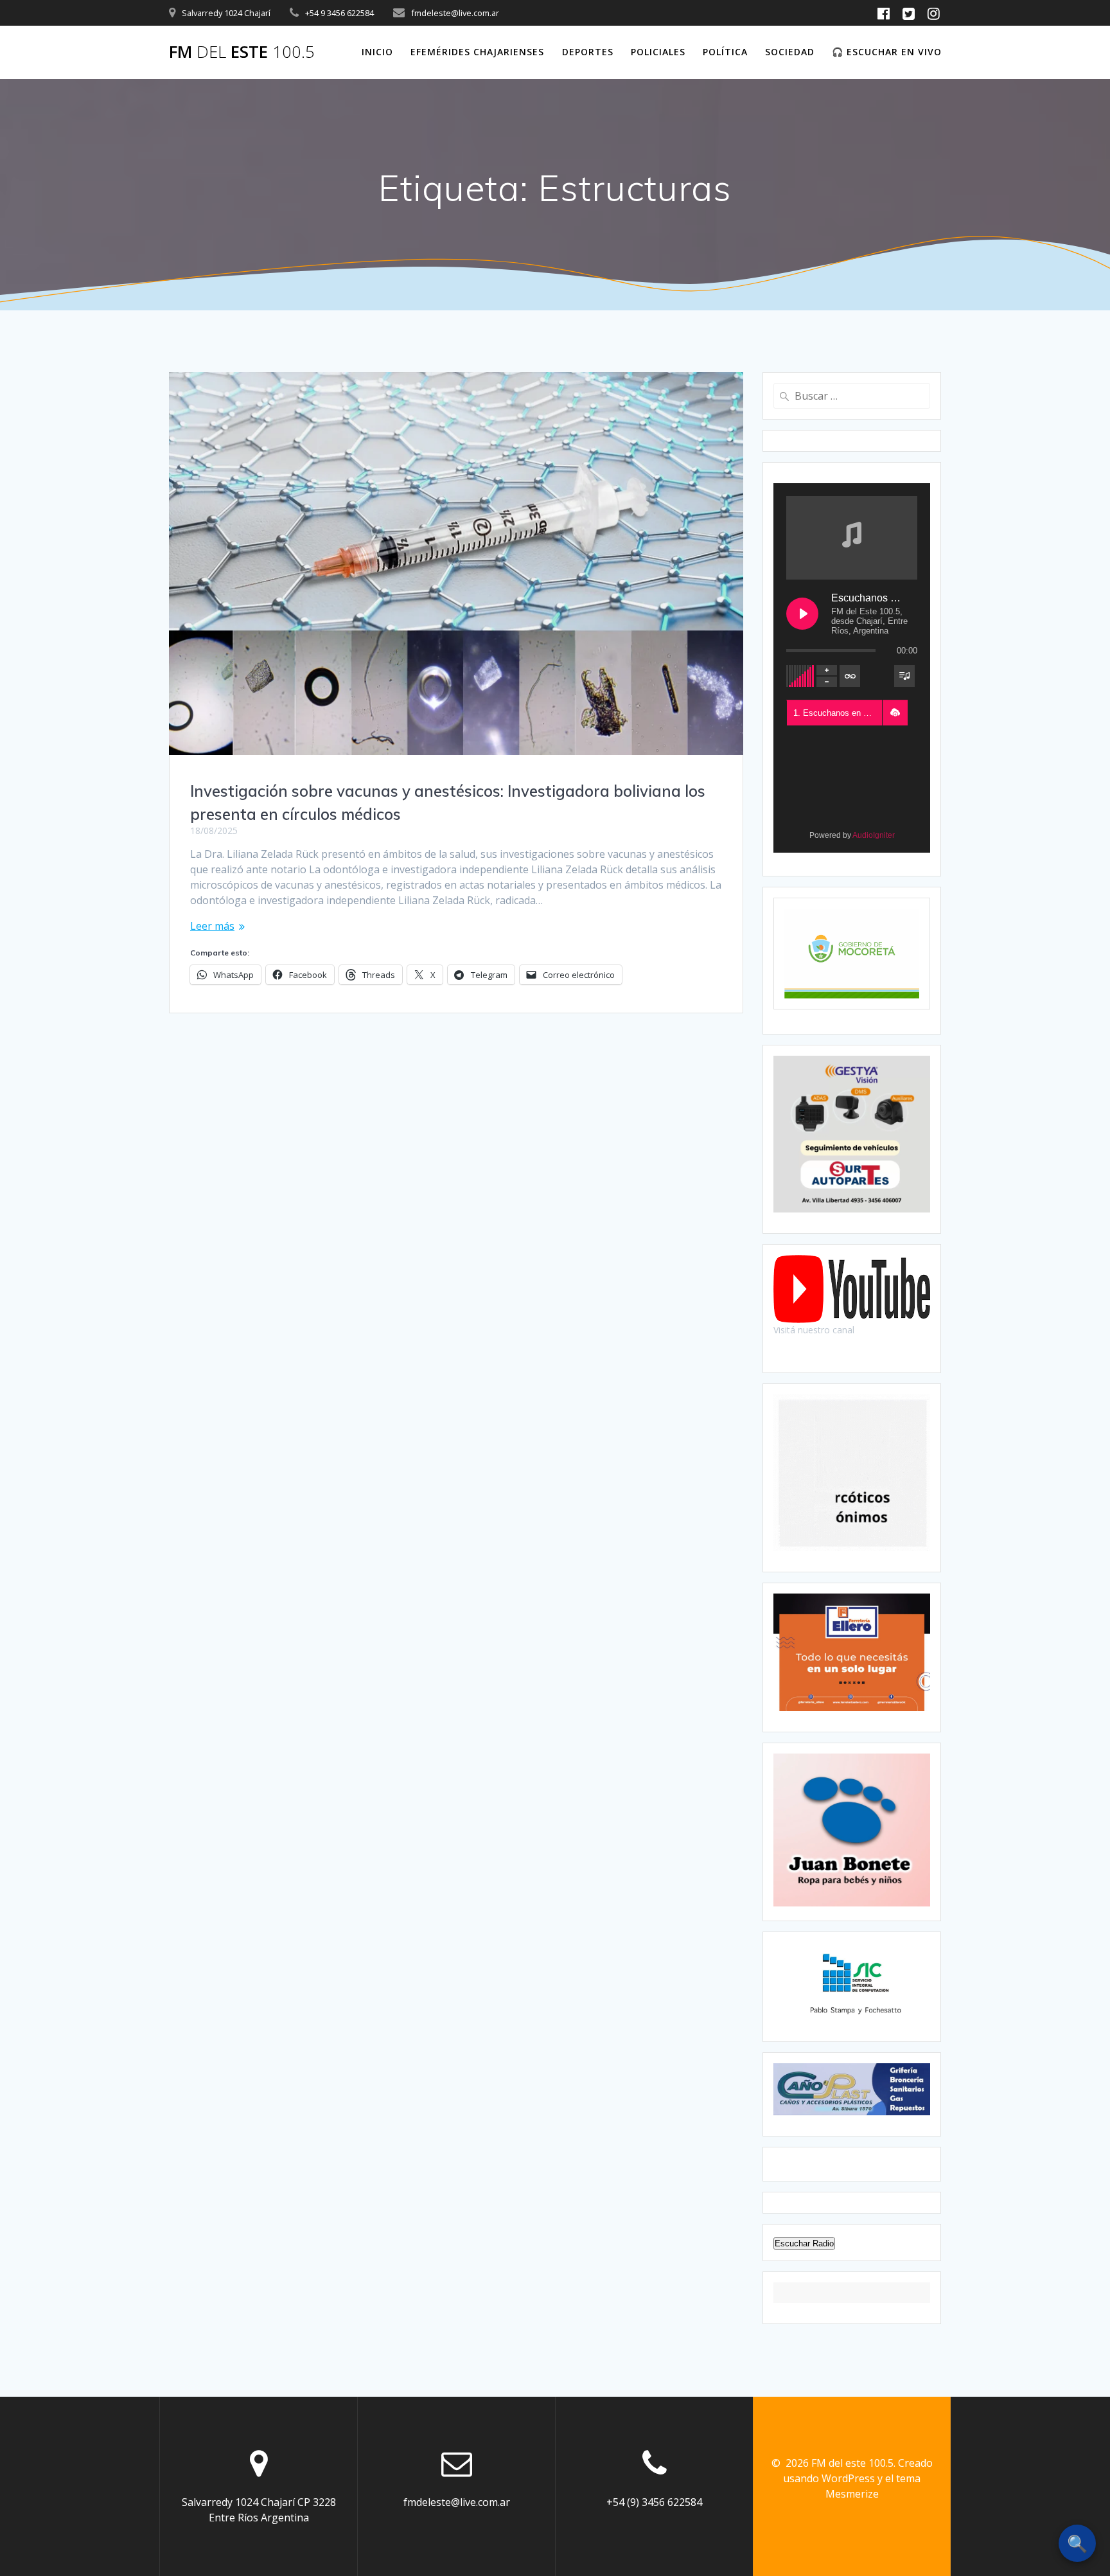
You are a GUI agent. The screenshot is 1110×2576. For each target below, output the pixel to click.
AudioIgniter (874, 835)
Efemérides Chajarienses (477, 52)
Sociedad (790, 52)
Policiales (658, 52)
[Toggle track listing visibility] (904, 676)
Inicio (377, 52)
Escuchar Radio (804, 2243)
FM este (242, 52)
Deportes (588, 52)
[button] (895, 713)
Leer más (212, 926)
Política (725, 52)
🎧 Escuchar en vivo (887, 52)
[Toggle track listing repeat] (850, 676)
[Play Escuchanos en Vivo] (802, 614)
